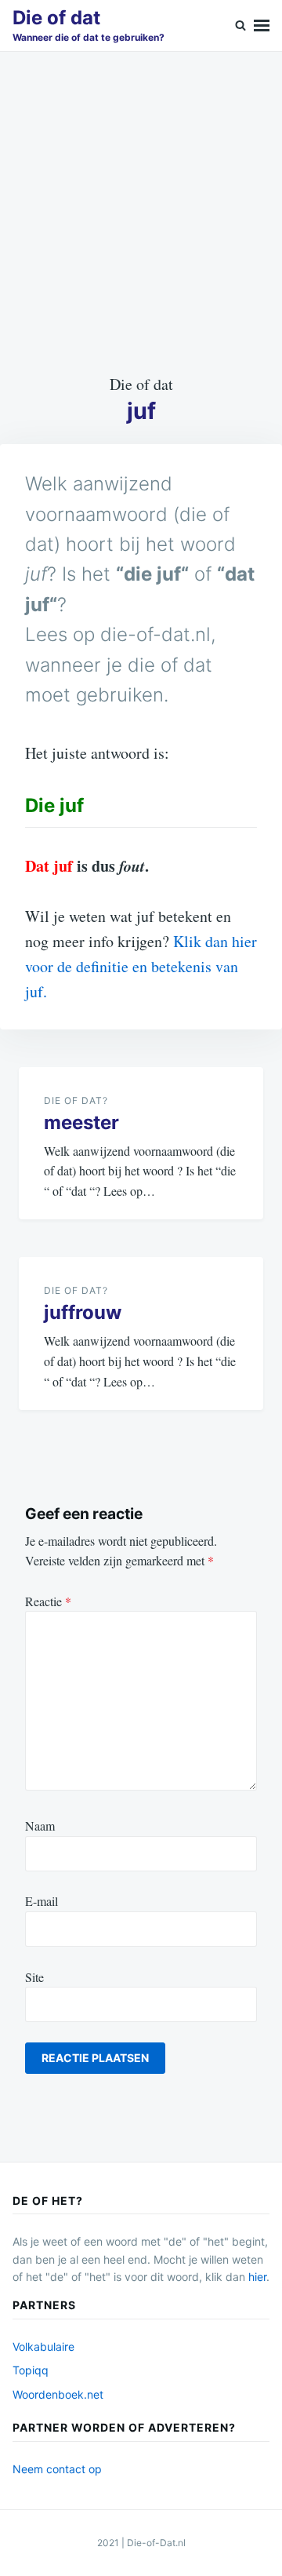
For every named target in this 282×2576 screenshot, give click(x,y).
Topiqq (31, 2370)
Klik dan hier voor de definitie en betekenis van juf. (141, 966)
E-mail (42, 1901)
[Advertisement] (141, 212)
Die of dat (56, 18)
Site (34, 1977)
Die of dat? (76, 1100)
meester (81, 1122)
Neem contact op (57, 2469)
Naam (40, 1825)
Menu (262, 26)
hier (257, 2277)
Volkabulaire (43, 2346)
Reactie (48, 1601)
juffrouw (83, 1312)
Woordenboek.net (58, 2394)
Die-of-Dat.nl (156, 2543)
